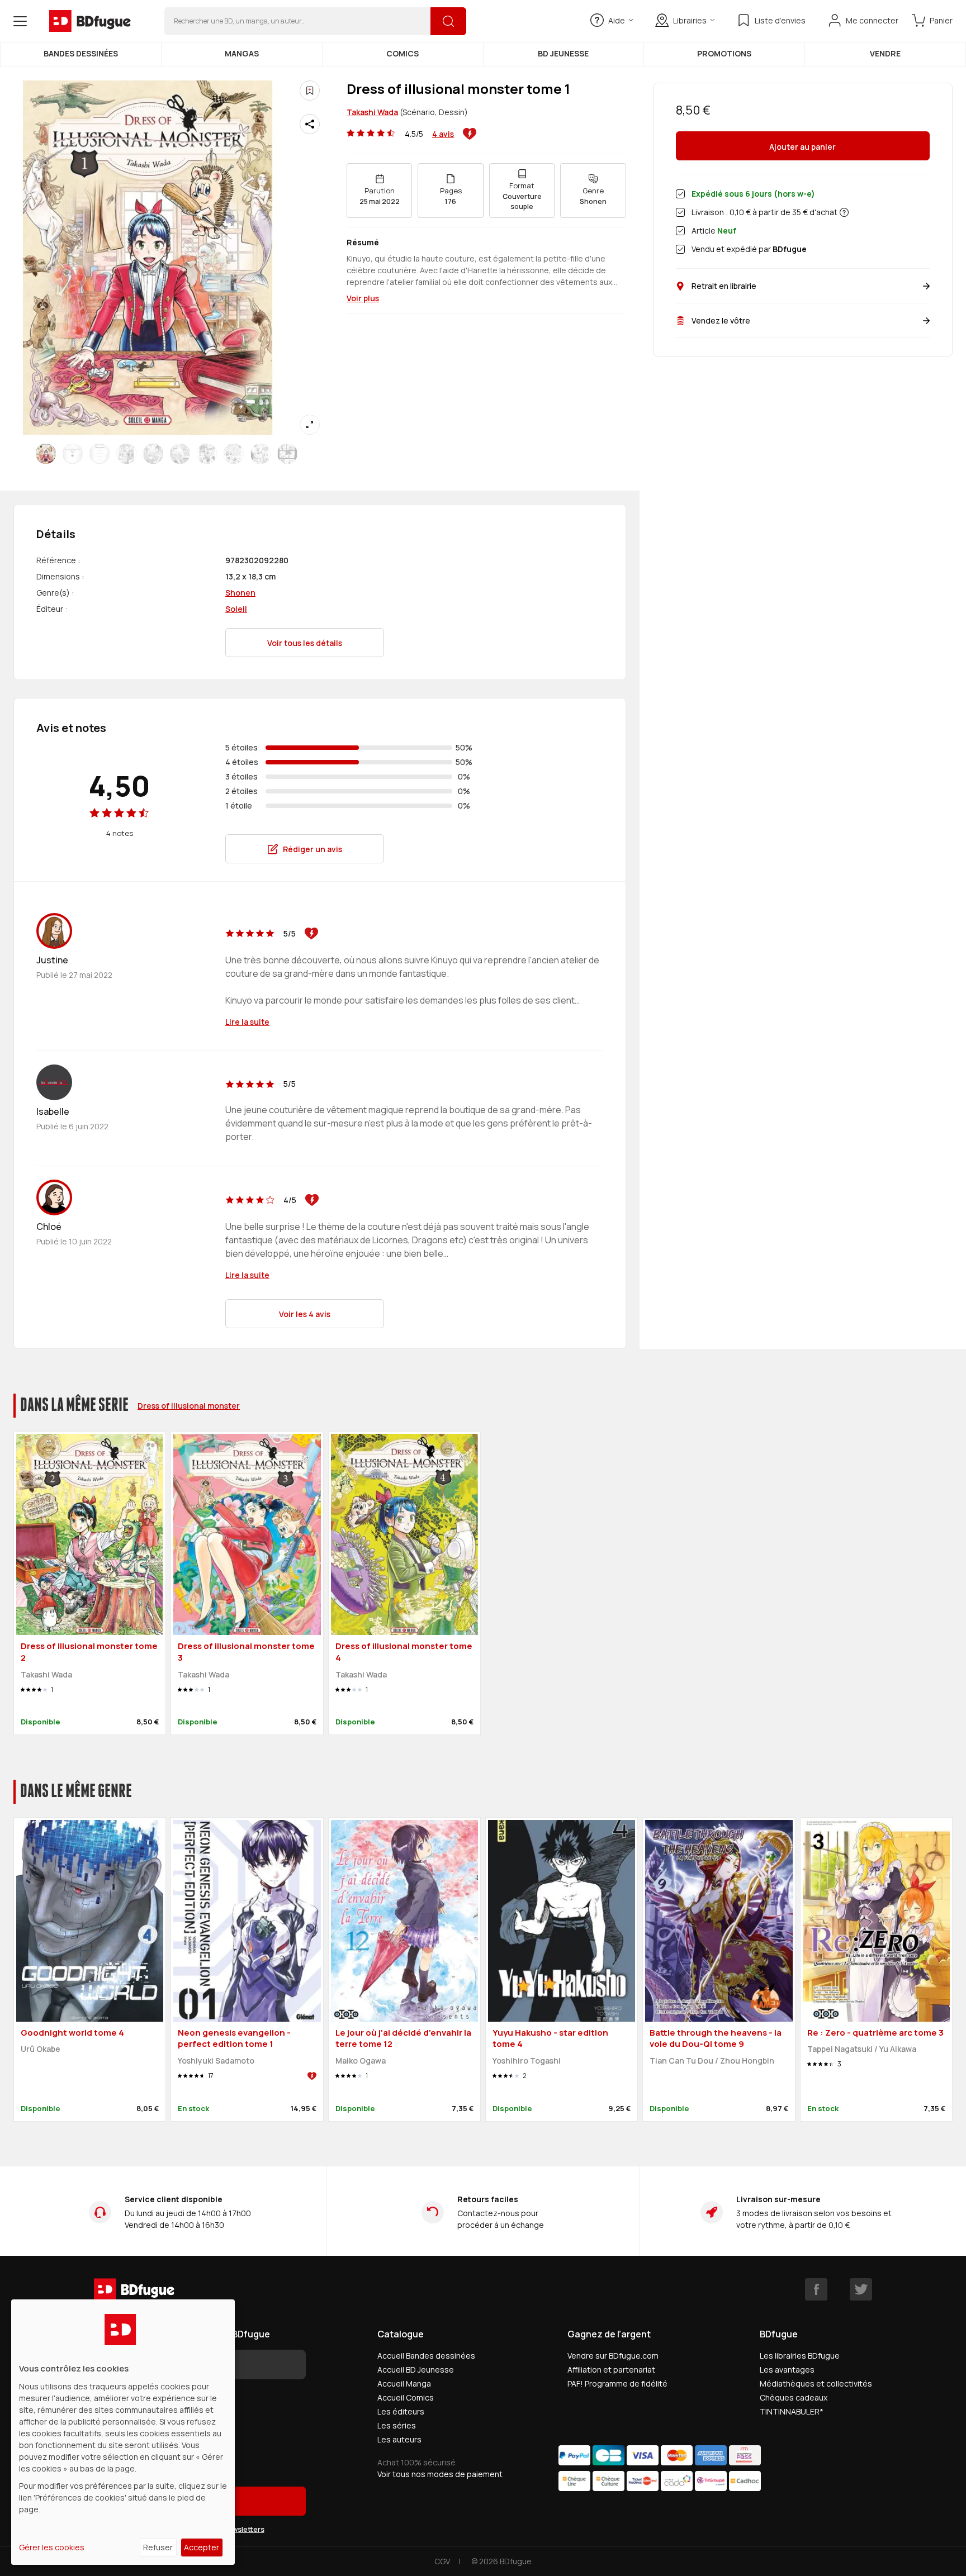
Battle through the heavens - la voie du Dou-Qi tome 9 (716, 2038)
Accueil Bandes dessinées (426, 2356)
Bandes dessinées (81, 53)
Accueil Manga (404, 2383)
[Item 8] (261, 454)
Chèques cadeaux (794, 2397)
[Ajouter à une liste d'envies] (310, 91)
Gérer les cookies (52, 2547)
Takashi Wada (372, 112)
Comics (402, 53)
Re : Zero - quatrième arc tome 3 (875, 2033)
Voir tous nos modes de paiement (440, 2474)
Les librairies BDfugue (800, 2356)
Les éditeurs (401, 2411)
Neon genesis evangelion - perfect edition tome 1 (234, 2038)
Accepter (202, 2547)
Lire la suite (247, 1022)
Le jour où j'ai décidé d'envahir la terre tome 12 (403, 2038)
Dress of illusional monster (189, 1406)
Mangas (242, 53)
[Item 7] (234, 454)
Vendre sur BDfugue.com (613, 2356)
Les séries (397, 2425)
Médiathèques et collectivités (816, 2383)
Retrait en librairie (724, 286)
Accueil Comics (406, 2397)
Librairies (690, 20)
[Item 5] (180, 454)
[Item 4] (153, 454)
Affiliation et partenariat (611, 2370)
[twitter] (861, 2289)
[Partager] (310, 124)
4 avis (443, 134)
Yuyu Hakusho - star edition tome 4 (550, 2038)
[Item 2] (100, 454)
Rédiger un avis (312, 849)
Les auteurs (399, 2439)
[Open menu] (20, 21)
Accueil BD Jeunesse (416, 2370)
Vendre (885, 53)
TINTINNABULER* (792, 2411)
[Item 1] (73, 454)
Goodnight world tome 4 (72, 2033)
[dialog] (123, 2432)
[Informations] (844, 212)
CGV (442, 2561)
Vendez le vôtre (721, 320)
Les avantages (787, 2370)
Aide (617, 20)
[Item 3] (126, 454)
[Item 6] (207, 454)
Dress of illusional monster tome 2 (89, 1652)
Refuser (158, 2547)
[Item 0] (46, 454)
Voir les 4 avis (305, 1314)
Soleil (236, 609)
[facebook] (816, 2289)
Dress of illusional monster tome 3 (246, 1652)
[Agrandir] (310, 425)
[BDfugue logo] (90, 21)
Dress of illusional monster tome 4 (404, 1652)
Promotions (724, 53)
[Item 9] (287, 454)
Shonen (240, 593)
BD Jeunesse (563, 53)
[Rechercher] (448, 21)
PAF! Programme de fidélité (617, 2383)
